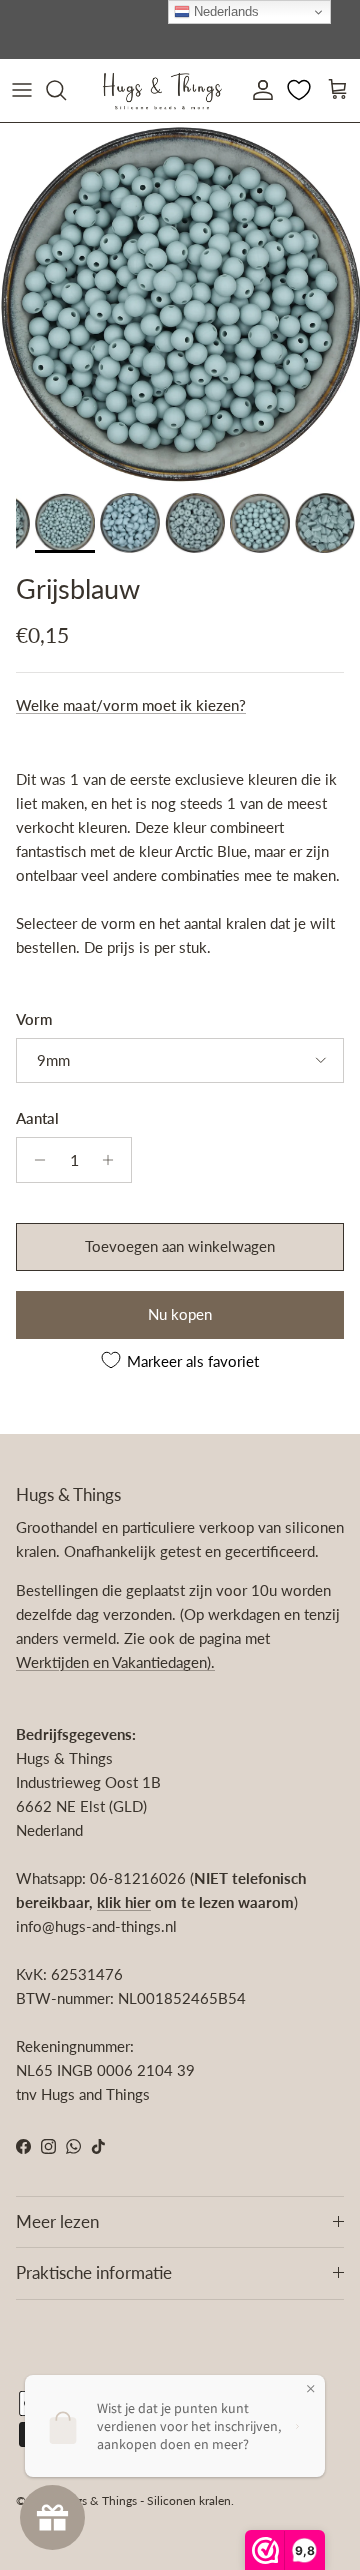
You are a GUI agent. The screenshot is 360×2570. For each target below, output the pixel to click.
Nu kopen (180, 1314)
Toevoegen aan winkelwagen (180, 1246)
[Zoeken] (66, 90)
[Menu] (22, 90)
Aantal (37, 1118)
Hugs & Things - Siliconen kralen (145, 2500)
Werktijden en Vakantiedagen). (115, 1662)
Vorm (34, 1019)
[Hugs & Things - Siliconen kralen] (162, 90)
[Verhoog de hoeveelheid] (113, 1160)
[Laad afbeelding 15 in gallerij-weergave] (180, 303)
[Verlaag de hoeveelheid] (34, 1160)
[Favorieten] (301, 90)
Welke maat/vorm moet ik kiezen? (131, 705)
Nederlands (224, 11)
